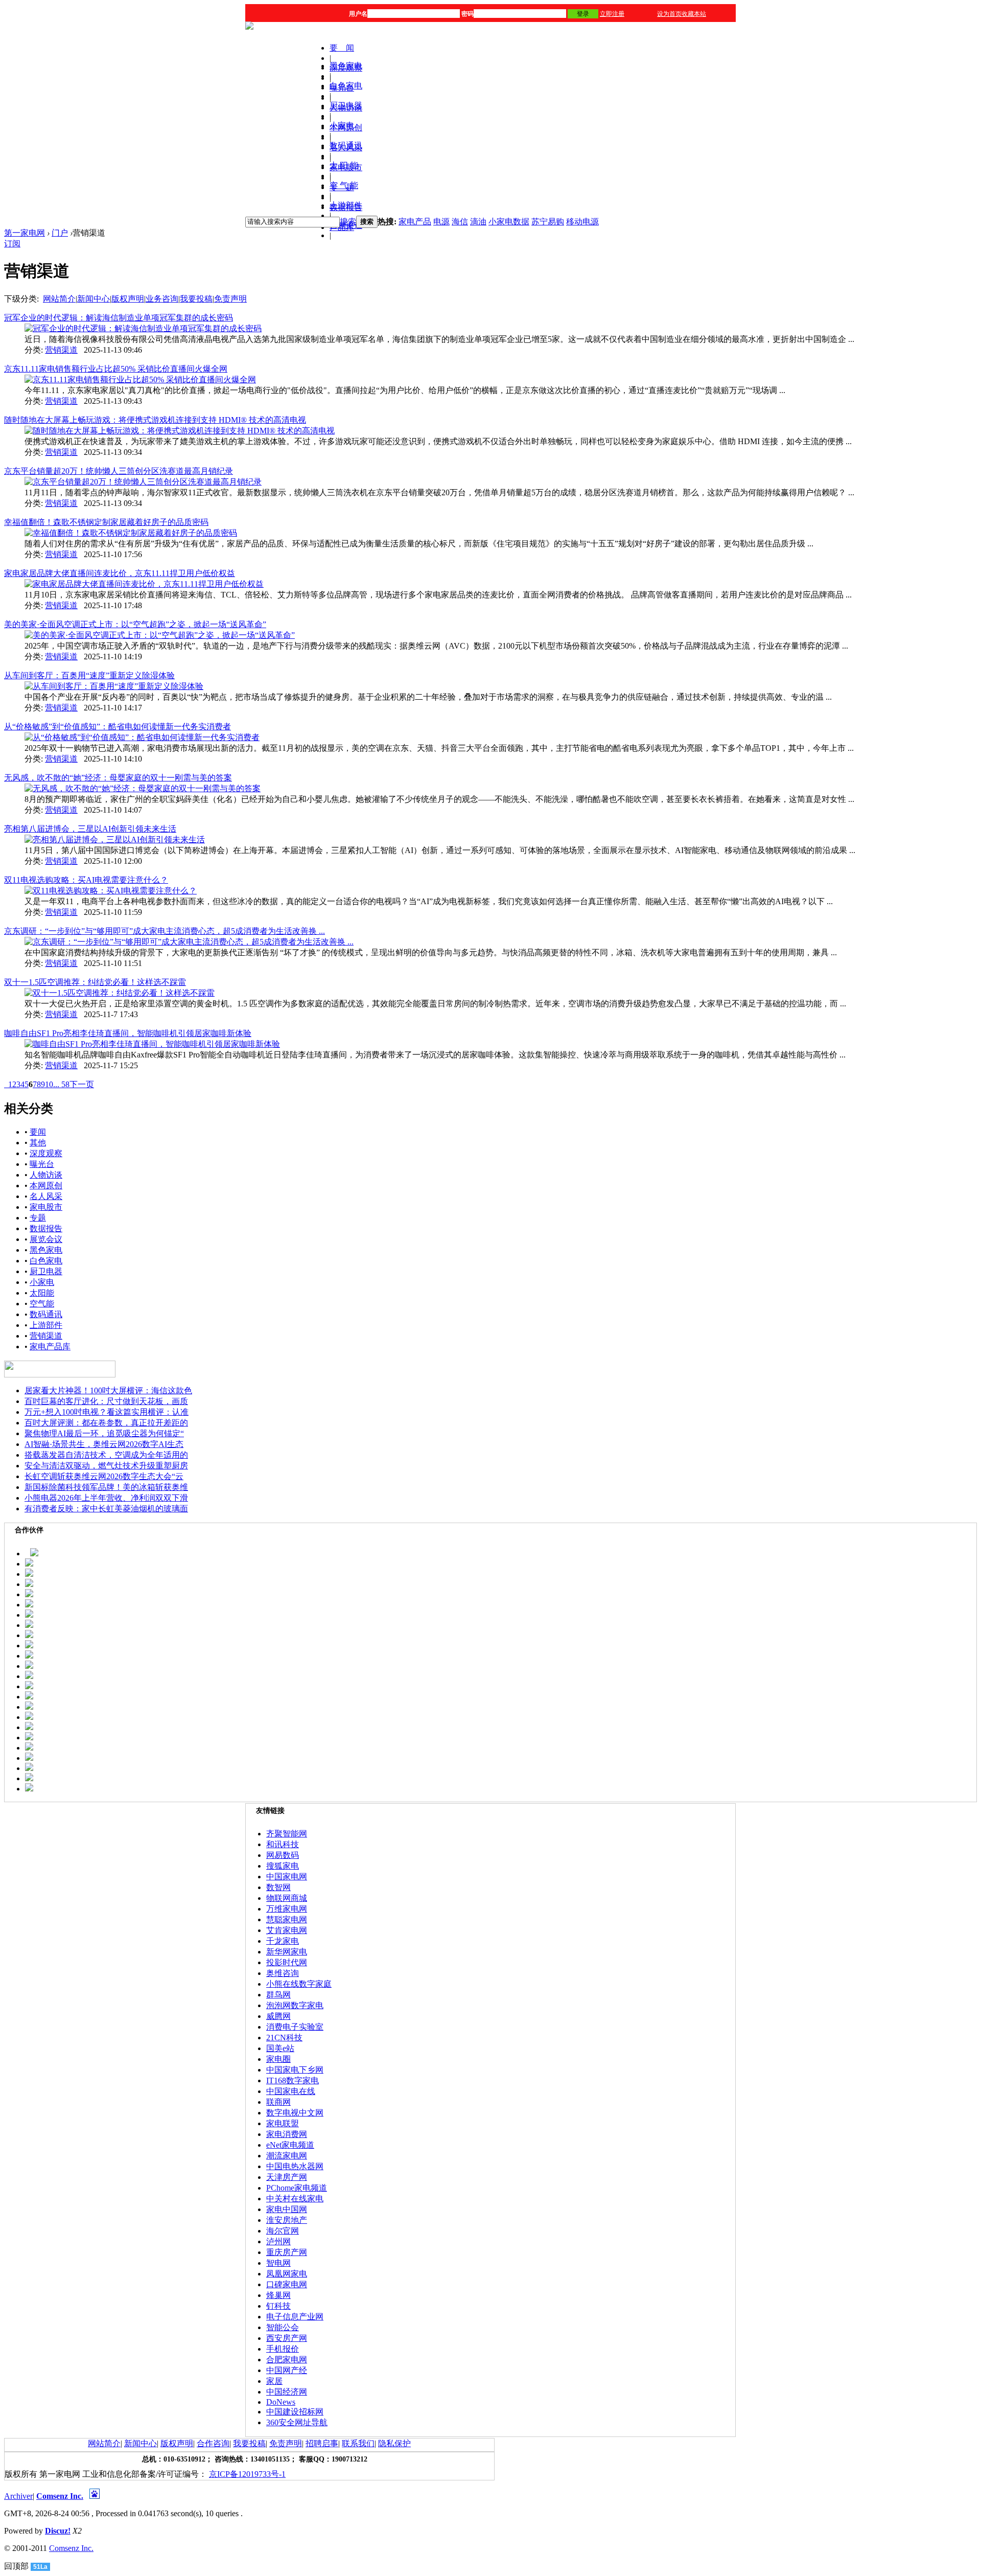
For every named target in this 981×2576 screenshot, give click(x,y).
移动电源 (582, 222)
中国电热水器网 (295, 2166)
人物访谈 (46, 1175)
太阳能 (42, 1293)
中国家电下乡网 (295, 2070)
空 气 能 (344, 185)
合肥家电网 (287, 2360)
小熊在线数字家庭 (299, 1984)
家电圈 (278, 2059)
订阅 (12, 244)
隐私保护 (394, 2443)
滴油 (478, 222)
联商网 (278, 2102)
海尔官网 (283, 2231)
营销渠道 (61, 350)
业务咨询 (162, 299)
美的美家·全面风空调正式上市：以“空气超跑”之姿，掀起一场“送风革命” (135, 624)
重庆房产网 (287, 2252)
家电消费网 (287, 2134)
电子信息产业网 (295, 2317)
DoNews (281, 2402)
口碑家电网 (287, 2284)
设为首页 (669, 14)
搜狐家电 (283, 1866)
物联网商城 (287, 1898)
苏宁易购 (548, 222)
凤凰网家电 (287, 2274)
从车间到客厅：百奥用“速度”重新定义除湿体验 (89, 675)
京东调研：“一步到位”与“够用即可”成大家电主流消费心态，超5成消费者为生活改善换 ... (165, 931)
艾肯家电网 (287, 1930)
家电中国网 (287, 2209)
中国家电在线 (291, 2091)
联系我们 (358, 2443)
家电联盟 (283, 2123)
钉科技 (278, 2306)
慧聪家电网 (287, 1919)
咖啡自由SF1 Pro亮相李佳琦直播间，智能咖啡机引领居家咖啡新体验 (128, 1033)
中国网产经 (287, 2370)
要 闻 (342, 48)
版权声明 (128, 299)
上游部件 (346, 205)
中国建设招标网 (295, 2412)
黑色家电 (346, 66)
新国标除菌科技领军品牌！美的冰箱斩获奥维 (106, 1487)
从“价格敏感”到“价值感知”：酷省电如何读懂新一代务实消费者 (118, 727)
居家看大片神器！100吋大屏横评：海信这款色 (108, 1390)
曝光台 (42, 1164)
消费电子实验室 (295, 2027)
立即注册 (612, 14)
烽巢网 (278, 2295)
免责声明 (230, 299)
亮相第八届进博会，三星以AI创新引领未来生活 (90, 829)
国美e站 (280, 2048)
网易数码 (283, 1855)
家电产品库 (50, 1347)
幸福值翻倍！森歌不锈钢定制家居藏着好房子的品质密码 (106, 522)
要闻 (38, 1132)
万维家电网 (287, 1909)
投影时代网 (287, 1962)
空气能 (42, 1304)
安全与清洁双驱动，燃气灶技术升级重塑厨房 (106, 1466)
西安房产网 (287, 2338)
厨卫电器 (346, 106)
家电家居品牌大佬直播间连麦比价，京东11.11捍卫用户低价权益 (120, 573)
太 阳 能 (344, 165)
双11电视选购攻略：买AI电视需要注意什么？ (86, 880)
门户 (60, 233)
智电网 (278, 2263)
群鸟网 (278, 1995)
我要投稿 (196, 299)
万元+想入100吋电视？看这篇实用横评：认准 (107, 1412)
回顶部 (16, 2566)
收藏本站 (694, 14)
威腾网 (278, 2016)
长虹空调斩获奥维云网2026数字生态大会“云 (104, 1476)
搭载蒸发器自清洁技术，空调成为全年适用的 (106, 1455)
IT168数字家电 (293, 2080)
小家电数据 (509, 222)
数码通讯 (346, 145)
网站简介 (59, 299)
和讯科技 (283, 1844)
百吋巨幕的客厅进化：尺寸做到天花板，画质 (106, 1401)
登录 (583, 14)
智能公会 (283, 2327)
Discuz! (58, 2531)
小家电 (342, 125)
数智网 (278, 1887)
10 (49, 1084)
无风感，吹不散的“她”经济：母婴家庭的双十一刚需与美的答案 (118, 778)
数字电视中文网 (295, 2113)
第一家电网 (25, 233)
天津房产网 (287, 2177)
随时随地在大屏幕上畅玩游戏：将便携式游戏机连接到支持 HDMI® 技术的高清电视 (155, 420)
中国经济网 (287, 2392)
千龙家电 (283, 1941)
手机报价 (283, 2349)
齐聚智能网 (287, 1834)
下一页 (82, 1084)
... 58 (61, 1084)
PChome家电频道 (297, 2188)
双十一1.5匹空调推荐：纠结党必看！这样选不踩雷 (95, 982)
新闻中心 (94, 299)
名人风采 (46, 1196)
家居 (274, 2381)
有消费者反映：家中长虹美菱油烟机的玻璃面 (106, 1509)
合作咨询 (213, 2443)
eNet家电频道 (290, 2145)
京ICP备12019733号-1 (247, 2474)
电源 (441, 222)
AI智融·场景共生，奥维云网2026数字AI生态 (104, 1444)
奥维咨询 (283, 1973)
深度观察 (46, 1153)
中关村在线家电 (295, 2199)
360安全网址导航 (297, 2422)
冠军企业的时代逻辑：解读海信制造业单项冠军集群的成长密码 (119, 318)
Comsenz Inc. (60, 2496)
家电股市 (46, 1207)
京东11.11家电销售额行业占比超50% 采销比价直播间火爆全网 (116, 369)
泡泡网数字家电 (295, 2005)
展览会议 (46, 1239)
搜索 (348, 222)
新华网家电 (287, 1952)
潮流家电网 (287, 2156)
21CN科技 (284, 2038)
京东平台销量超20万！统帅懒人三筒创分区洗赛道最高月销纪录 (119, 471)
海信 (460, 222)
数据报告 (46, 1228)
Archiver (18, 2496)
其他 (38, 1143)
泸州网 (278, 2241)
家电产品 (415, 222)
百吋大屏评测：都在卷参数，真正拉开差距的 (106, 1423)
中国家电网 (287, 1877)
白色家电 (346, 86)
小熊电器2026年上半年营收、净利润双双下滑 (106, 1498)
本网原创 (46, 1186)
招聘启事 (322, 2443)
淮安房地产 (287, 2220)
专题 (38, 1218)
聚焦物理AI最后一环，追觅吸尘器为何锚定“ (104, 1433)
